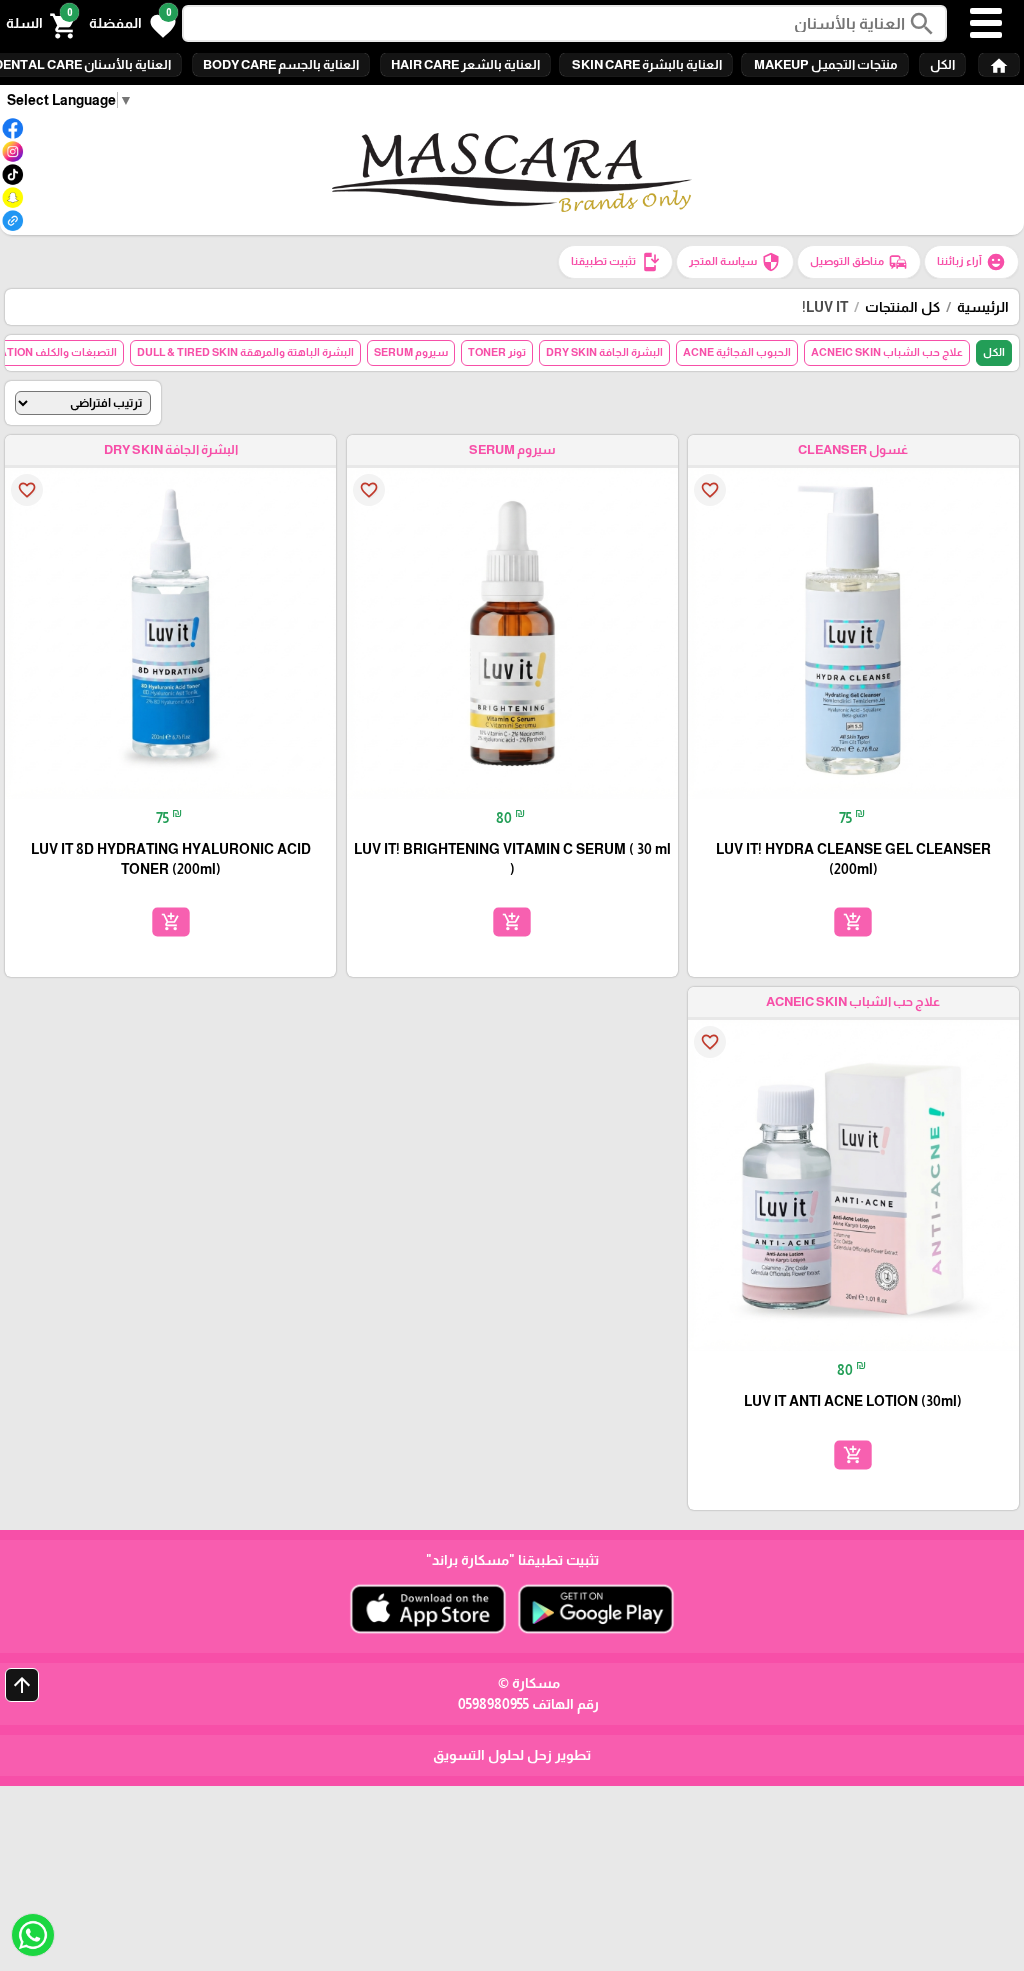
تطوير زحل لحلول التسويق (512, 1755)
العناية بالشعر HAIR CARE (465, 64)
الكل (942, 64)
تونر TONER (497, 352)
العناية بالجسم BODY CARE (281, 64)
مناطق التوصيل (859, 262)
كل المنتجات (902, 307)
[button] (132, 24)
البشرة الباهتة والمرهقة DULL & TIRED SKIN (245, 352)
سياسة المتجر (735, 262)
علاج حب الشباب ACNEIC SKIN (887, 352)
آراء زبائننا (971, 262)
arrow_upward (22, 1685)
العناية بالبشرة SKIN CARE (646, 64)
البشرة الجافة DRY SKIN (604, 352)
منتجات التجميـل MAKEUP (825, 64)
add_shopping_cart (853, 922)
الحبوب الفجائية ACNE (737, 352)
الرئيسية (983, 307)
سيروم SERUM (411, 352)
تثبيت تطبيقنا (615, 262)
